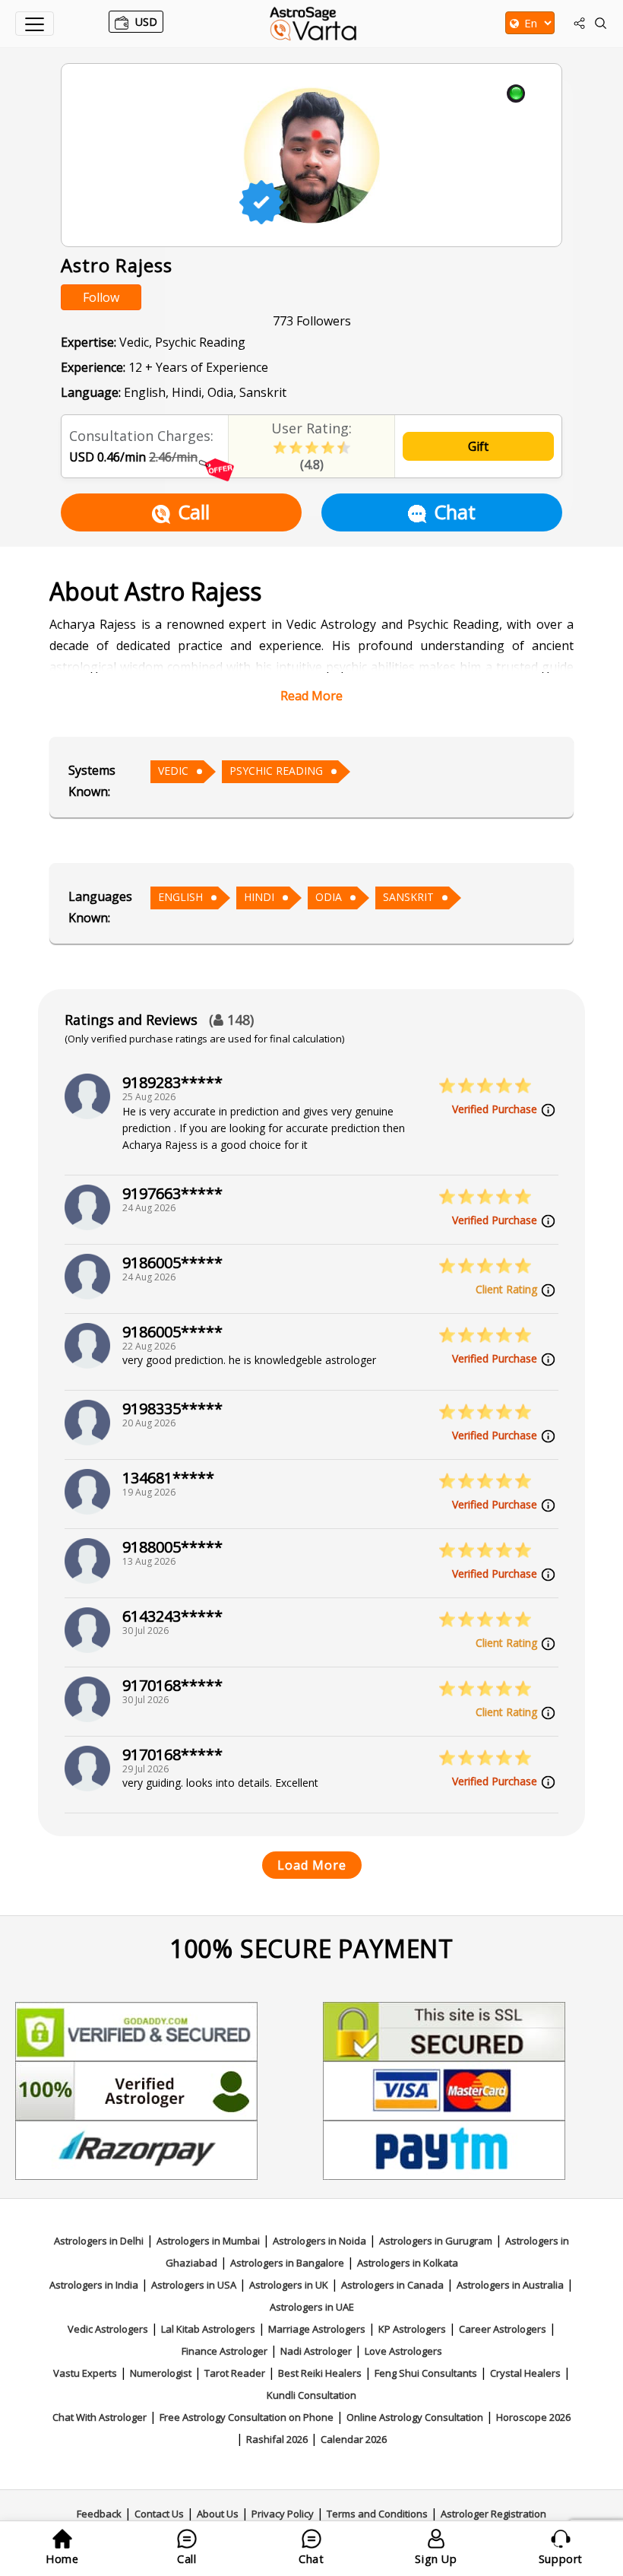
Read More (311, 696)
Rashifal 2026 (277, 2439)
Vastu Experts (85, 2373)
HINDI (259, 897)
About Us (218, 2514)
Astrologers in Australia (510, 2285)
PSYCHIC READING (276, 771)
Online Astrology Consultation (415, 2417)
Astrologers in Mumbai (208, 2241)
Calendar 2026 (354, 2439)
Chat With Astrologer (100, 2417)
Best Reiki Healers (320, 2373)
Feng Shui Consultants (426, 2373)
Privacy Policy (283, 2514)
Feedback (99, 2514)
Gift (478, 446)
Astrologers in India (94, 2285)
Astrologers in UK (289, 2285)
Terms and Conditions (377, 2514)
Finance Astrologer (225, 2351)
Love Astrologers (403, 2351)
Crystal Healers (525, 2373)
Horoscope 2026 (533, 2417)
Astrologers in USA (194, 2285)
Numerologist (161, 2373)
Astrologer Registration (493, 2514)
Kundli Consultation (311, 2395)
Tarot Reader (235, 2373)
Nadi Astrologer (316, 2351)
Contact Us (159, 2514)
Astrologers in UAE (312, 2307)
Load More (312, 1865)
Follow (101, 297)
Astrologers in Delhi (99, 2241)
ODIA (329, 897)
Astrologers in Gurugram (436, 2241)
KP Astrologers (412, 2329)
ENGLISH (180, 897)
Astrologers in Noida (319, 2241)
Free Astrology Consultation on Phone (247, 2417)
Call (194, 512)
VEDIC (173, 771)
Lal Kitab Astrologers (208, 2329)
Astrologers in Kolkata (408, 2263)
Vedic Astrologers (108, 2329)
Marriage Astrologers (317, 2329)
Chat (455, 512)
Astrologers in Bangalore (287, 2263)
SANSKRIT (408, 897)
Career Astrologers (503, 2329)
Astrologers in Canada (392, 2285)
